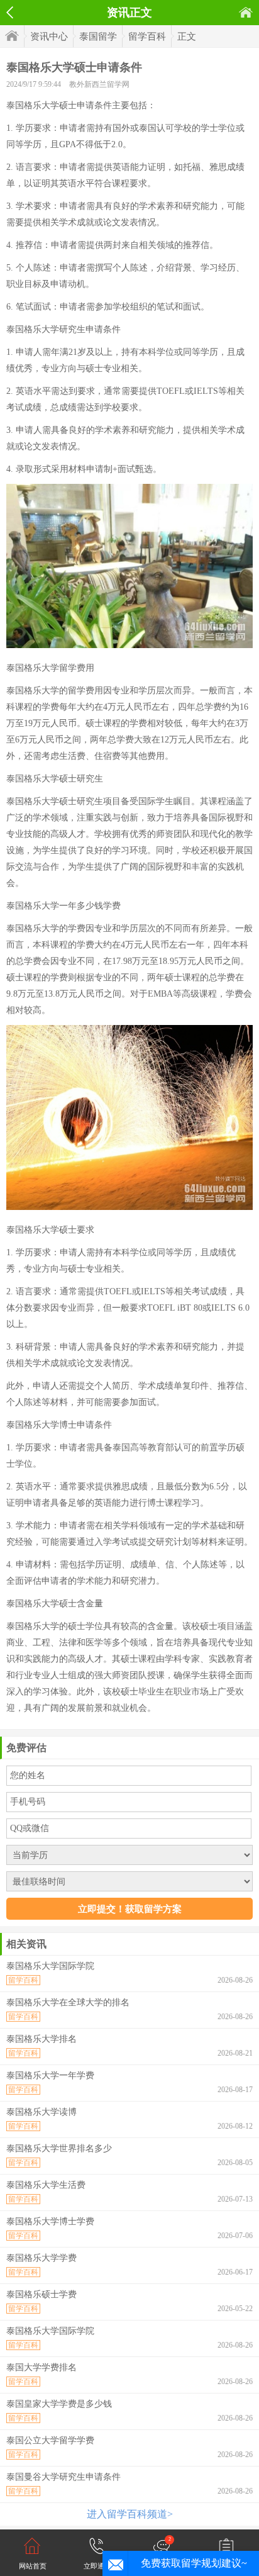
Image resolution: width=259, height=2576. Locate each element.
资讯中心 (49, 36)
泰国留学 (98, 36)
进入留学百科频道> (130, 2514)
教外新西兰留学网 (99, 84)
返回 (10, 13)
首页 (246, 12)
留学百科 (147, 36)
